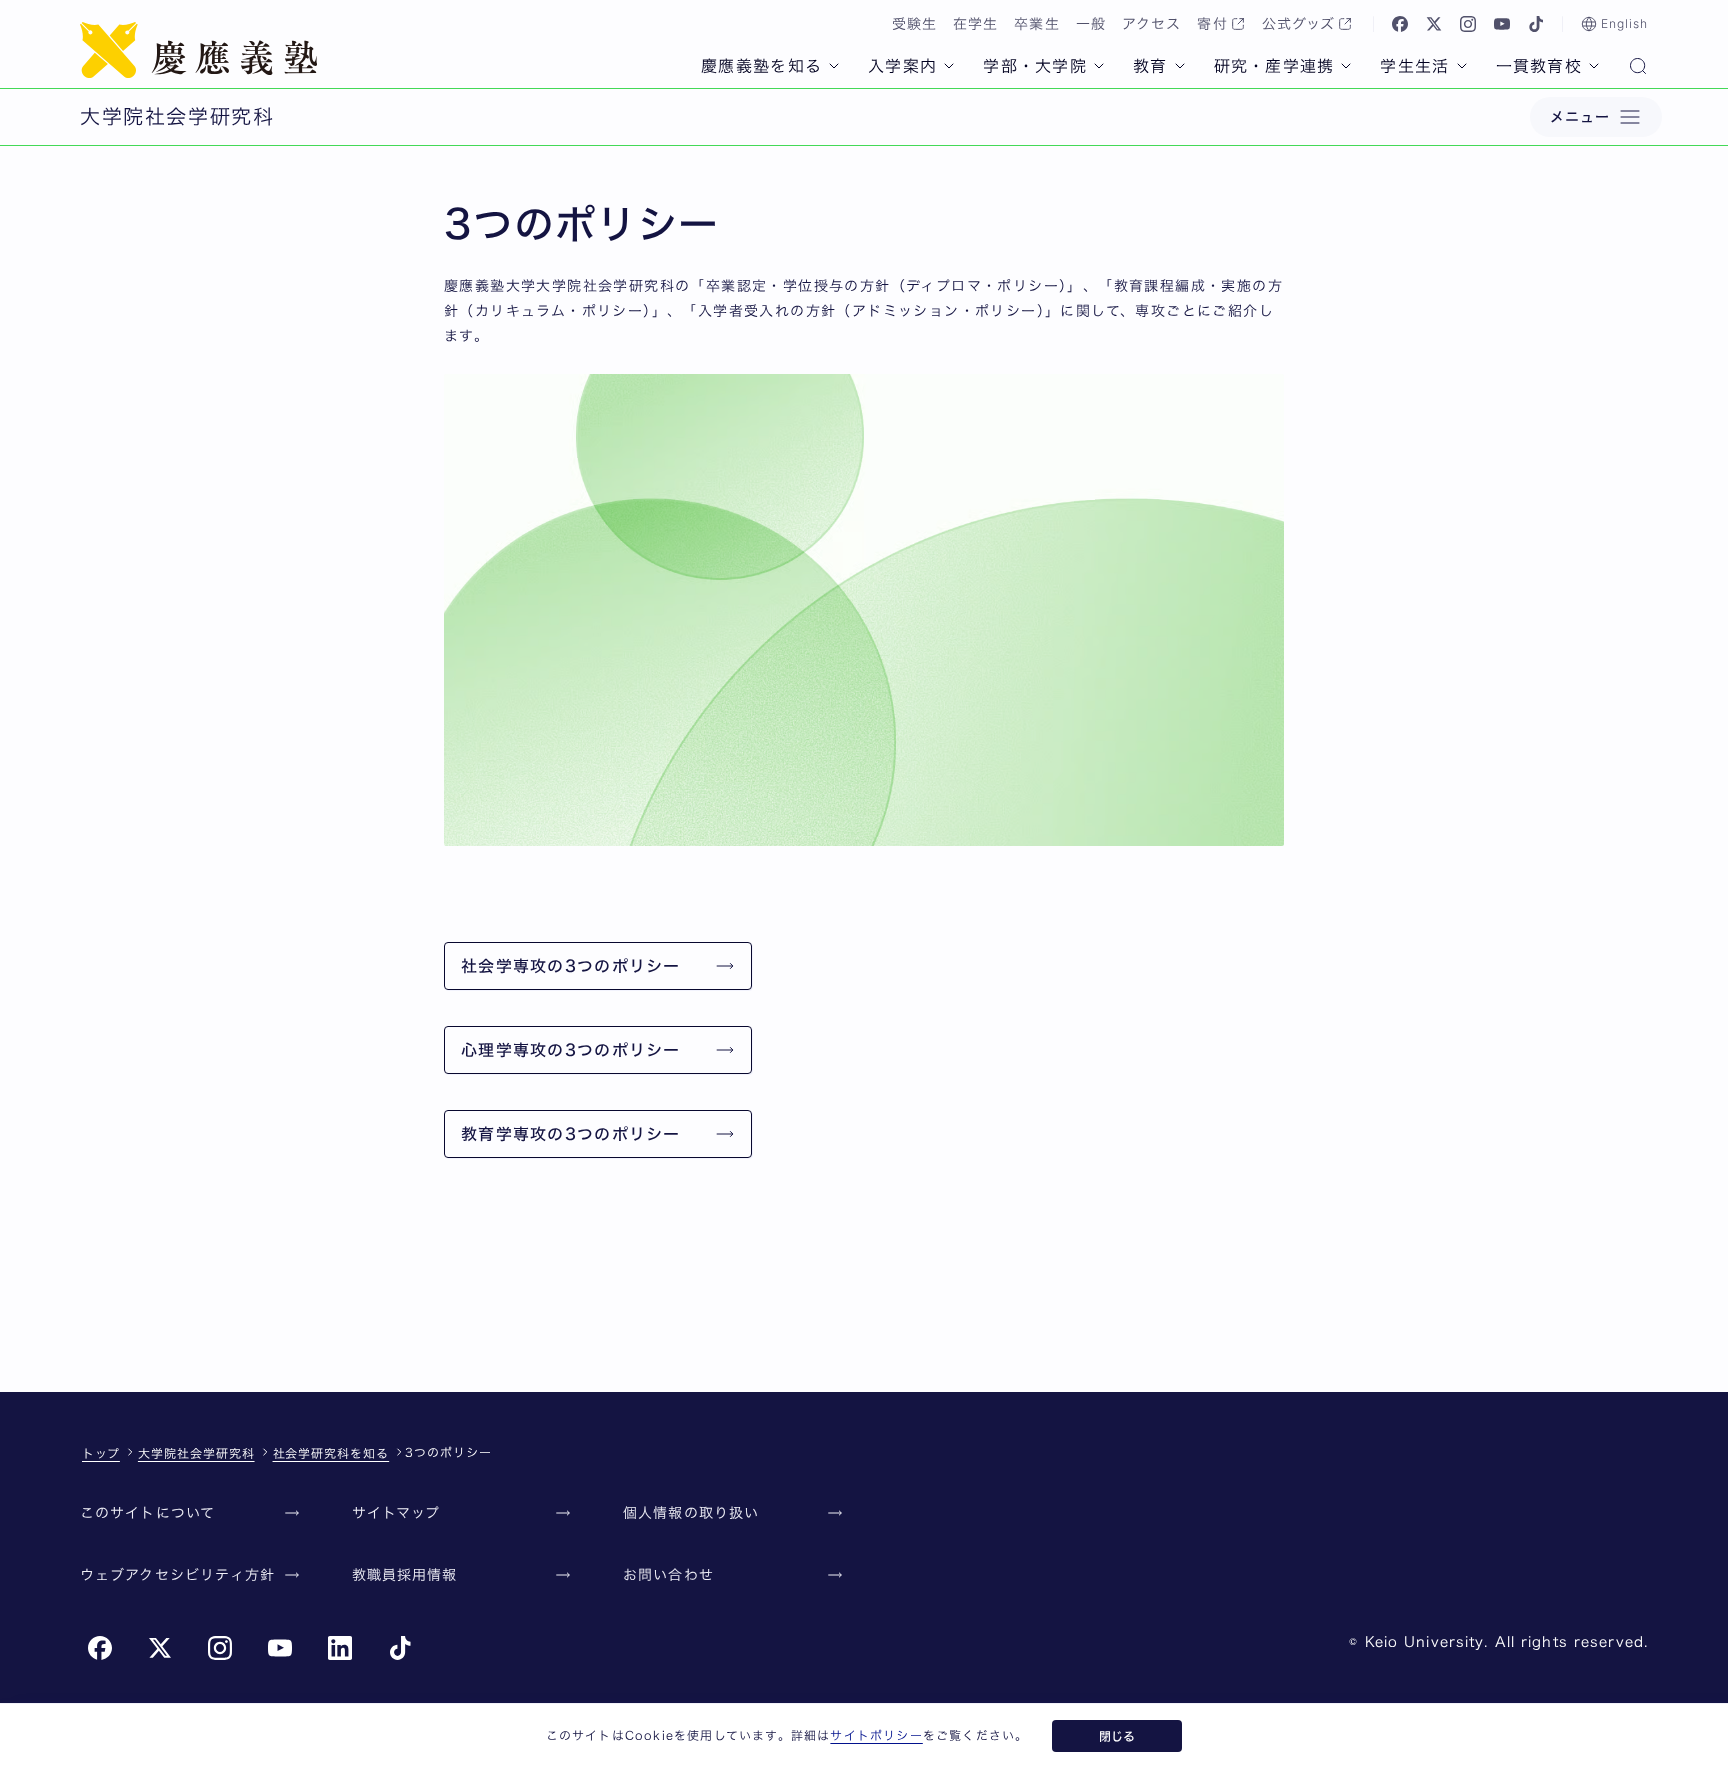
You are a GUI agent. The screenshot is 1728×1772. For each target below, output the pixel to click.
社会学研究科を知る (331, 1453)
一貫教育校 (1539, 66)
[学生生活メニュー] (1462, 66)
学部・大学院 (1035, 66)
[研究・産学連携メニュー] (1346, 66)
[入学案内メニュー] (949, 66)
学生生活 (1414, 66)
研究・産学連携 (1274, 66)
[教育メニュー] (1180, 66)
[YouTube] (1502, 24)
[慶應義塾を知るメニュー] (834, 66)
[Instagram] (1468, 24)
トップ (101, 1453)
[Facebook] (1400, 24)
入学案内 (902, 66)
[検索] (1638, 68)
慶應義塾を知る (761, 66)
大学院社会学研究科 (196, 1453)
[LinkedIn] (340, 1648)
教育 (1150, 66)
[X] (1434, 24)
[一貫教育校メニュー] (1594, 66)
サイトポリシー (876, 1735)
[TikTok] (1536, 24)
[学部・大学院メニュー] (1099, 66)
